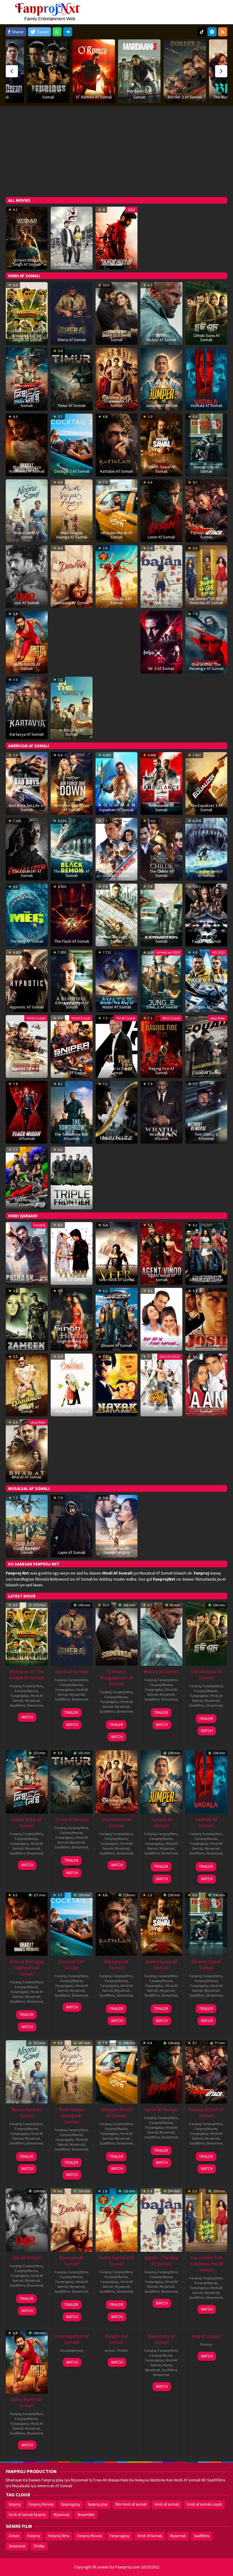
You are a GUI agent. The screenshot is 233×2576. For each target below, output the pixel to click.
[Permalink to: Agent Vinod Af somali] (161, 1253)
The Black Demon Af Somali (72, 873)
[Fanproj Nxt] (49, 12)
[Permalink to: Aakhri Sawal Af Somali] (161, 445)
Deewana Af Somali (72, 603)
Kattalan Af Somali (116, 471)
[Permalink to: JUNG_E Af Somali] (161, 980)
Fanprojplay (20, 1696)
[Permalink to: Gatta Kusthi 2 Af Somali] (116, 576)
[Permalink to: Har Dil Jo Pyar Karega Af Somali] (161, 1319)
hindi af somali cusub (204, 2504)
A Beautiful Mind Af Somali (72, 1005)
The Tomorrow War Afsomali (72, 1136)
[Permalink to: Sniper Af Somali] (72, 1046)
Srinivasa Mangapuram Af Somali (117, 335)
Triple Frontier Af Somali (72, 1202)
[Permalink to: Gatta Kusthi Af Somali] (27, 642)
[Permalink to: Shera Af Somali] (72, 313)
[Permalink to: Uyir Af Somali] (27, 576)
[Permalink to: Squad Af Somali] (206, 1046)
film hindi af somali (131, 2504)
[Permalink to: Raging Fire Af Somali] (161, 1046)
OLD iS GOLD (170, 1356)
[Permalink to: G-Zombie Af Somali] (72, 238)
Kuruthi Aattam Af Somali (116, 262)
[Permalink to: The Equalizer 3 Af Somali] (206, 783)
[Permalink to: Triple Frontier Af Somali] (72, 1178)
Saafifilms (17, 1705)
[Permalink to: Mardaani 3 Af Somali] (94, 71)
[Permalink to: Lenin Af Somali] (161, 510)
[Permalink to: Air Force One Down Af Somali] (72, 783)
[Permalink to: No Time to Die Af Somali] (116, 1046)
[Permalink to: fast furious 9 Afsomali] (27, 1178)
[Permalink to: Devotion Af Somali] (206, 980)
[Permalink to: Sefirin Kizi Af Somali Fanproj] (116, 1526)
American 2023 (168, 952)
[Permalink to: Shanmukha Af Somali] (116, 379)
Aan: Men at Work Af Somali (206, 1409)
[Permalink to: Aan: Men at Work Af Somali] (206, 1385)
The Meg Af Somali (27, 941)
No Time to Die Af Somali (116, 1071)
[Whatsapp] (57, 32)
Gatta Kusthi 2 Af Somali (117, 601)
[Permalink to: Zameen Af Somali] (27, 1319)
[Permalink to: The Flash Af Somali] (72, 915)
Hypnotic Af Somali (27, 1007)
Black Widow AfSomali (27, 1136)
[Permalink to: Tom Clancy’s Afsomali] (206, 1112)
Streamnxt (35, 1705)
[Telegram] (68, 32)
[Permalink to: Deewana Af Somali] (72, 576)
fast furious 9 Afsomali (27, 1202)
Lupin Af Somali (72, 1552)
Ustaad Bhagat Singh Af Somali (27, 262)
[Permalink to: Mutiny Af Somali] (161, 313)
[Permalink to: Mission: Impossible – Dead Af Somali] (116, 849)
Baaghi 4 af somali (116, 2339)
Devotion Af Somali (206, 1007)
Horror (167, 2365)
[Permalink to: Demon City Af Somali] (206, 445)
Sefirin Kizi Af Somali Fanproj (116, 1550)
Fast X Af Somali (206, 941)
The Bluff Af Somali (185, 97)
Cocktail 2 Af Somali (72, 471)
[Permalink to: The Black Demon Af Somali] (72, 849)
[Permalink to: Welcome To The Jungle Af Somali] (27, 313)
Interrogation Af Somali (72, 2339)
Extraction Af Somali (161, 939)
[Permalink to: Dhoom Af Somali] (116, 1319)
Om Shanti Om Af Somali (162, 1409)
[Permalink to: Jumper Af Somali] (161, 379)
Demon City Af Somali (206, 469)
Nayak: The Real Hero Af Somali (117, 1409)
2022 (131, 210)
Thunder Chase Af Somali (27, 1071)
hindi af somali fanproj (27, 2515)
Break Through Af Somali (117, 939)
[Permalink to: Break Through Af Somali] (116, 915)
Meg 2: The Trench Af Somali (206, 873)
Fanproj (39, 1225)
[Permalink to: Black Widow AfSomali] (27, 1112)
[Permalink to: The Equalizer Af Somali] (27, 849)
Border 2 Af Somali (139, 97)
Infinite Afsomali (116, 1138)
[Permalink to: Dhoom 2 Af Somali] (206, 1253)
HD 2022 (218, 952)
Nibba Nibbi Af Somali (27, 403)
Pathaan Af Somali (27, 1280)
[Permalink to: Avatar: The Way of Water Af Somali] (116, 980)
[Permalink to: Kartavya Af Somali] (27, 708)
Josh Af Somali (206, 1345)
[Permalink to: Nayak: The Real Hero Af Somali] (116, 1385)
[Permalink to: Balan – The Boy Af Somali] (161, 576)
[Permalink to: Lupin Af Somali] (72, 1526)
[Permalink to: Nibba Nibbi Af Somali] (27, 379)
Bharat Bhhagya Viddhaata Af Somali (27, 469)
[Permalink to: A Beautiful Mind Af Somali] (72, 980)
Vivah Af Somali (72, 1280)
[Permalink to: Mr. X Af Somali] (161, 642)
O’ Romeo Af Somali (48, 97)
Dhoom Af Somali (117, 1345)
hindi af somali (167, 2504)
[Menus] (223, 12)
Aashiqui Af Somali (72, 1411)
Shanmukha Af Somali (116, 403)
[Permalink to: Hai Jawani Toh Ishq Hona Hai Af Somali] (206, 576)
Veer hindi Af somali (117, 1280)
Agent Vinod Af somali (161, 1278)
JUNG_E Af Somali (162, 1007)
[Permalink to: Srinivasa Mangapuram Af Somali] (116, 1633)
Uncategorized (71, 2350)
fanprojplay (71, 2504)
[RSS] (223, 32)
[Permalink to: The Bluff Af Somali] (185, 71)
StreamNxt (86, 2515)
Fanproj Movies (26, 1691)
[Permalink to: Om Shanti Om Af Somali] (161, 1385)
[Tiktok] (202, 32)
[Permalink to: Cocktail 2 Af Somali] (72, 445)
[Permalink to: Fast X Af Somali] (206, 915)
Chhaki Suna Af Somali (206, 338)
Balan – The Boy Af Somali (162, 601)
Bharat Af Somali (27, 1477)
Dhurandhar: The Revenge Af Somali (206, 666)
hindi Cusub (36, 1018)
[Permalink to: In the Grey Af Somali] (72, 708)
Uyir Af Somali (27, 603)
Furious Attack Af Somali (206, 535)
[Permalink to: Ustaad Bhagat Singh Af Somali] (27, 238)
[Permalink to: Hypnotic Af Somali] (27, 980)
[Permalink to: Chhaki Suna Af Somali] (206, 313)
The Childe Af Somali (161, 873)
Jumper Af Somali (162, 405)
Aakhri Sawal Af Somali (162, 469)
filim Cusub (171, 1018)
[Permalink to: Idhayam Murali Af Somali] (116, 510)
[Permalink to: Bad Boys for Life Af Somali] (27, 783)
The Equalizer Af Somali (27, 873)
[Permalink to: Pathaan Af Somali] (27, 1253)
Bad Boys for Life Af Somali (27, 808)
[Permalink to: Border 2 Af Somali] (139, 71)
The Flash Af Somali (72, 941)
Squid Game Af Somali (27, 1550)
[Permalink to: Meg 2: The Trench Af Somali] (206, 849)
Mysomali (32, 1700)
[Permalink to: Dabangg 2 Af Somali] (27, 1385)
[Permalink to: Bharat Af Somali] (27, 1450)
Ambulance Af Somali (161, 808)
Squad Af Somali (206, 1073)
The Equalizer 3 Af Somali (206, 808)
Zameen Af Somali (27, 1345)
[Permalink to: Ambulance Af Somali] (161, 783)
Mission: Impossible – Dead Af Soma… (117, 873)
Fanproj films (33, 1686)
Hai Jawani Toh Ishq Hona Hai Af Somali (206, 601)
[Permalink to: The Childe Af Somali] (161, 849)
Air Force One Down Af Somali (72, 808)
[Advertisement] (116, 152)
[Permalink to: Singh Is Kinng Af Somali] (72, 1319)
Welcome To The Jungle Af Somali (27, 338)
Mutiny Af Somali (161, 340)
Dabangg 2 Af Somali (27, 1409)
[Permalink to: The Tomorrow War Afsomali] (72, 1112)
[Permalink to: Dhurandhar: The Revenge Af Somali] (206, 642)
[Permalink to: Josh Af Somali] (206, 1319)
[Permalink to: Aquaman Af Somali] (116, 783)
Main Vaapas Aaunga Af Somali (72, 535)
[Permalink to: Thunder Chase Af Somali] (27, 1046)
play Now (218, 1018)
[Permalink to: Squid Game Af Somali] (27, 1526)
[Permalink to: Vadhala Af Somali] (206, 379)
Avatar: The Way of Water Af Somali (117, 1005)
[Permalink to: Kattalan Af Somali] (116, 445)
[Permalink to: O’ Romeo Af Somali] (48, 71)
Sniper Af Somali (72, 1073)
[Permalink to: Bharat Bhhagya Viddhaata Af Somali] (27, 445)
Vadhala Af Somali (206, 405)
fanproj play (98, 2504)
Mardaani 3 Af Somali (94, 94)
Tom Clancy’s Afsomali (206, 1136)
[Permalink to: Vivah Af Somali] (72, 1253)
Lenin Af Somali (161, 537)
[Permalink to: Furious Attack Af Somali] (206, 510)
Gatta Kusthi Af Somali (27, 666)
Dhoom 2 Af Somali (206, 1280)
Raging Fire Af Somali (162, 1071)
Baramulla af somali (162, 2339)
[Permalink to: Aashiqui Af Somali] (72, 1385)
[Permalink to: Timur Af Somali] (72, 379)
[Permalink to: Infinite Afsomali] (116, 1112)
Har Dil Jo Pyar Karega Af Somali (161, 1343)
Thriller (122, 2350)
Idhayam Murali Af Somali (116, 535)
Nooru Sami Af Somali (27, 535)
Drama (206, 2344)
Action (110, 2350)
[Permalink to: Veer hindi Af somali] (116, 1253)
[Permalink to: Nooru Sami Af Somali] (27, 510)
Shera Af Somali (72, 340)
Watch (27, 1717)
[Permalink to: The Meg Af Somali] (27, 915)
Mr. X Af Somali (161, 668)
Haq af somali (206, 2336)
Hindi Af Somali (150, 2536)
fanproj (15, 2504)
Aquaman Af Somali (116, 810)
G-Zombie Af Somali (72, 264)
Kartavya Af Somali (27, 734)
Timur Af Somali (72, 405)
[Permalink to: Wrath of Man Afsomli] (161, 1112)
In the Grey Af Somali (72, 732)
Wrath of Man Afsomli (161, 1136)
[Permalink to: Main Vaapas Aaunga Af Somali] (72, 510)
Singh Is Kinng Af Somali (72, 1343)
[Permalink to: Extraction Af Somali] (161, 915)
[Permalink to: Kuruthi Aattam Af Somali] (116, 238)
